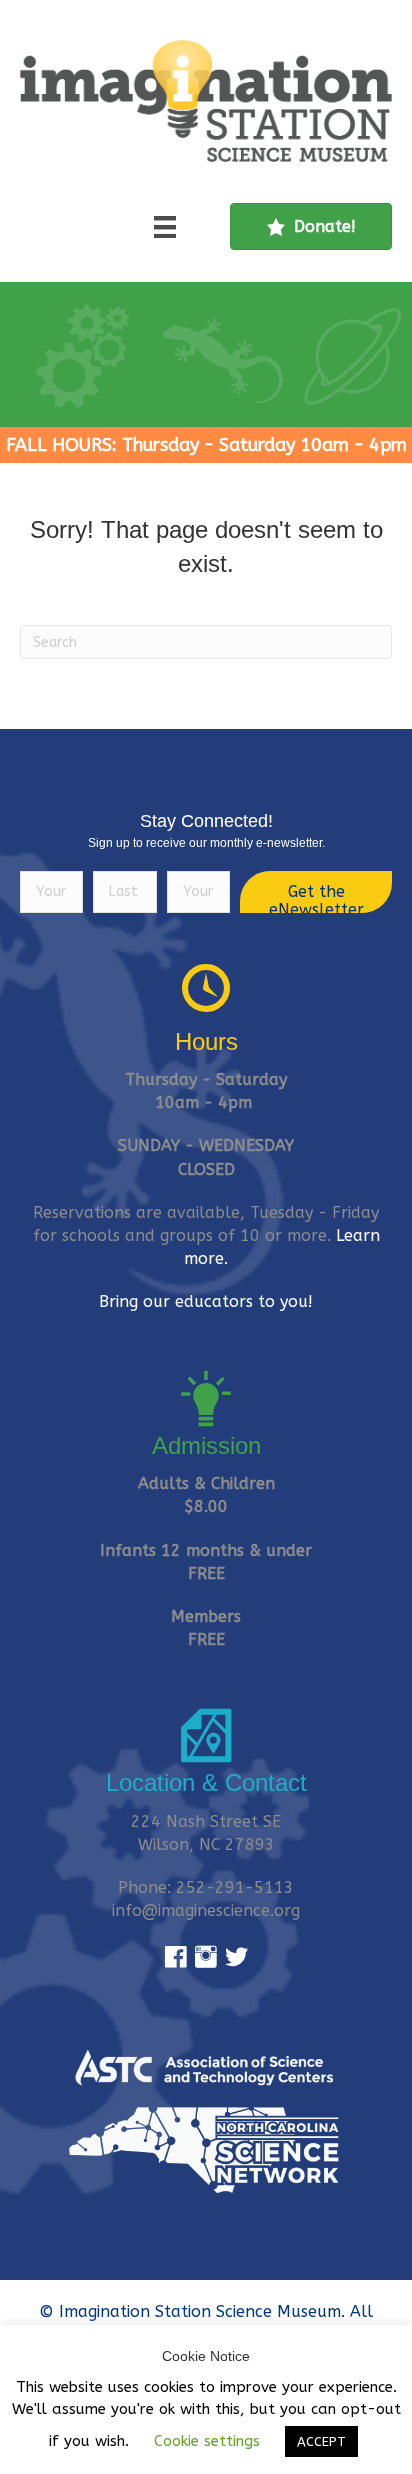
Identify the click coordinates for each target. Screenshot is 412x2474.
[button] (316, 892)
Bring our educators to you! (206, 1301)
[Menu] (165, 227)
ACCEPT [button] (321, 2441)
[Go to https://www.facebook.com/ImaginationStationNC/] (176, 1958)
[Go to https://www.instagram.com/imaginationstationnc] (206, 1958)
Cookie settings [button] (207, 2441)
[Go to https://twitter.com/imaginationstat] (236, 1958)
